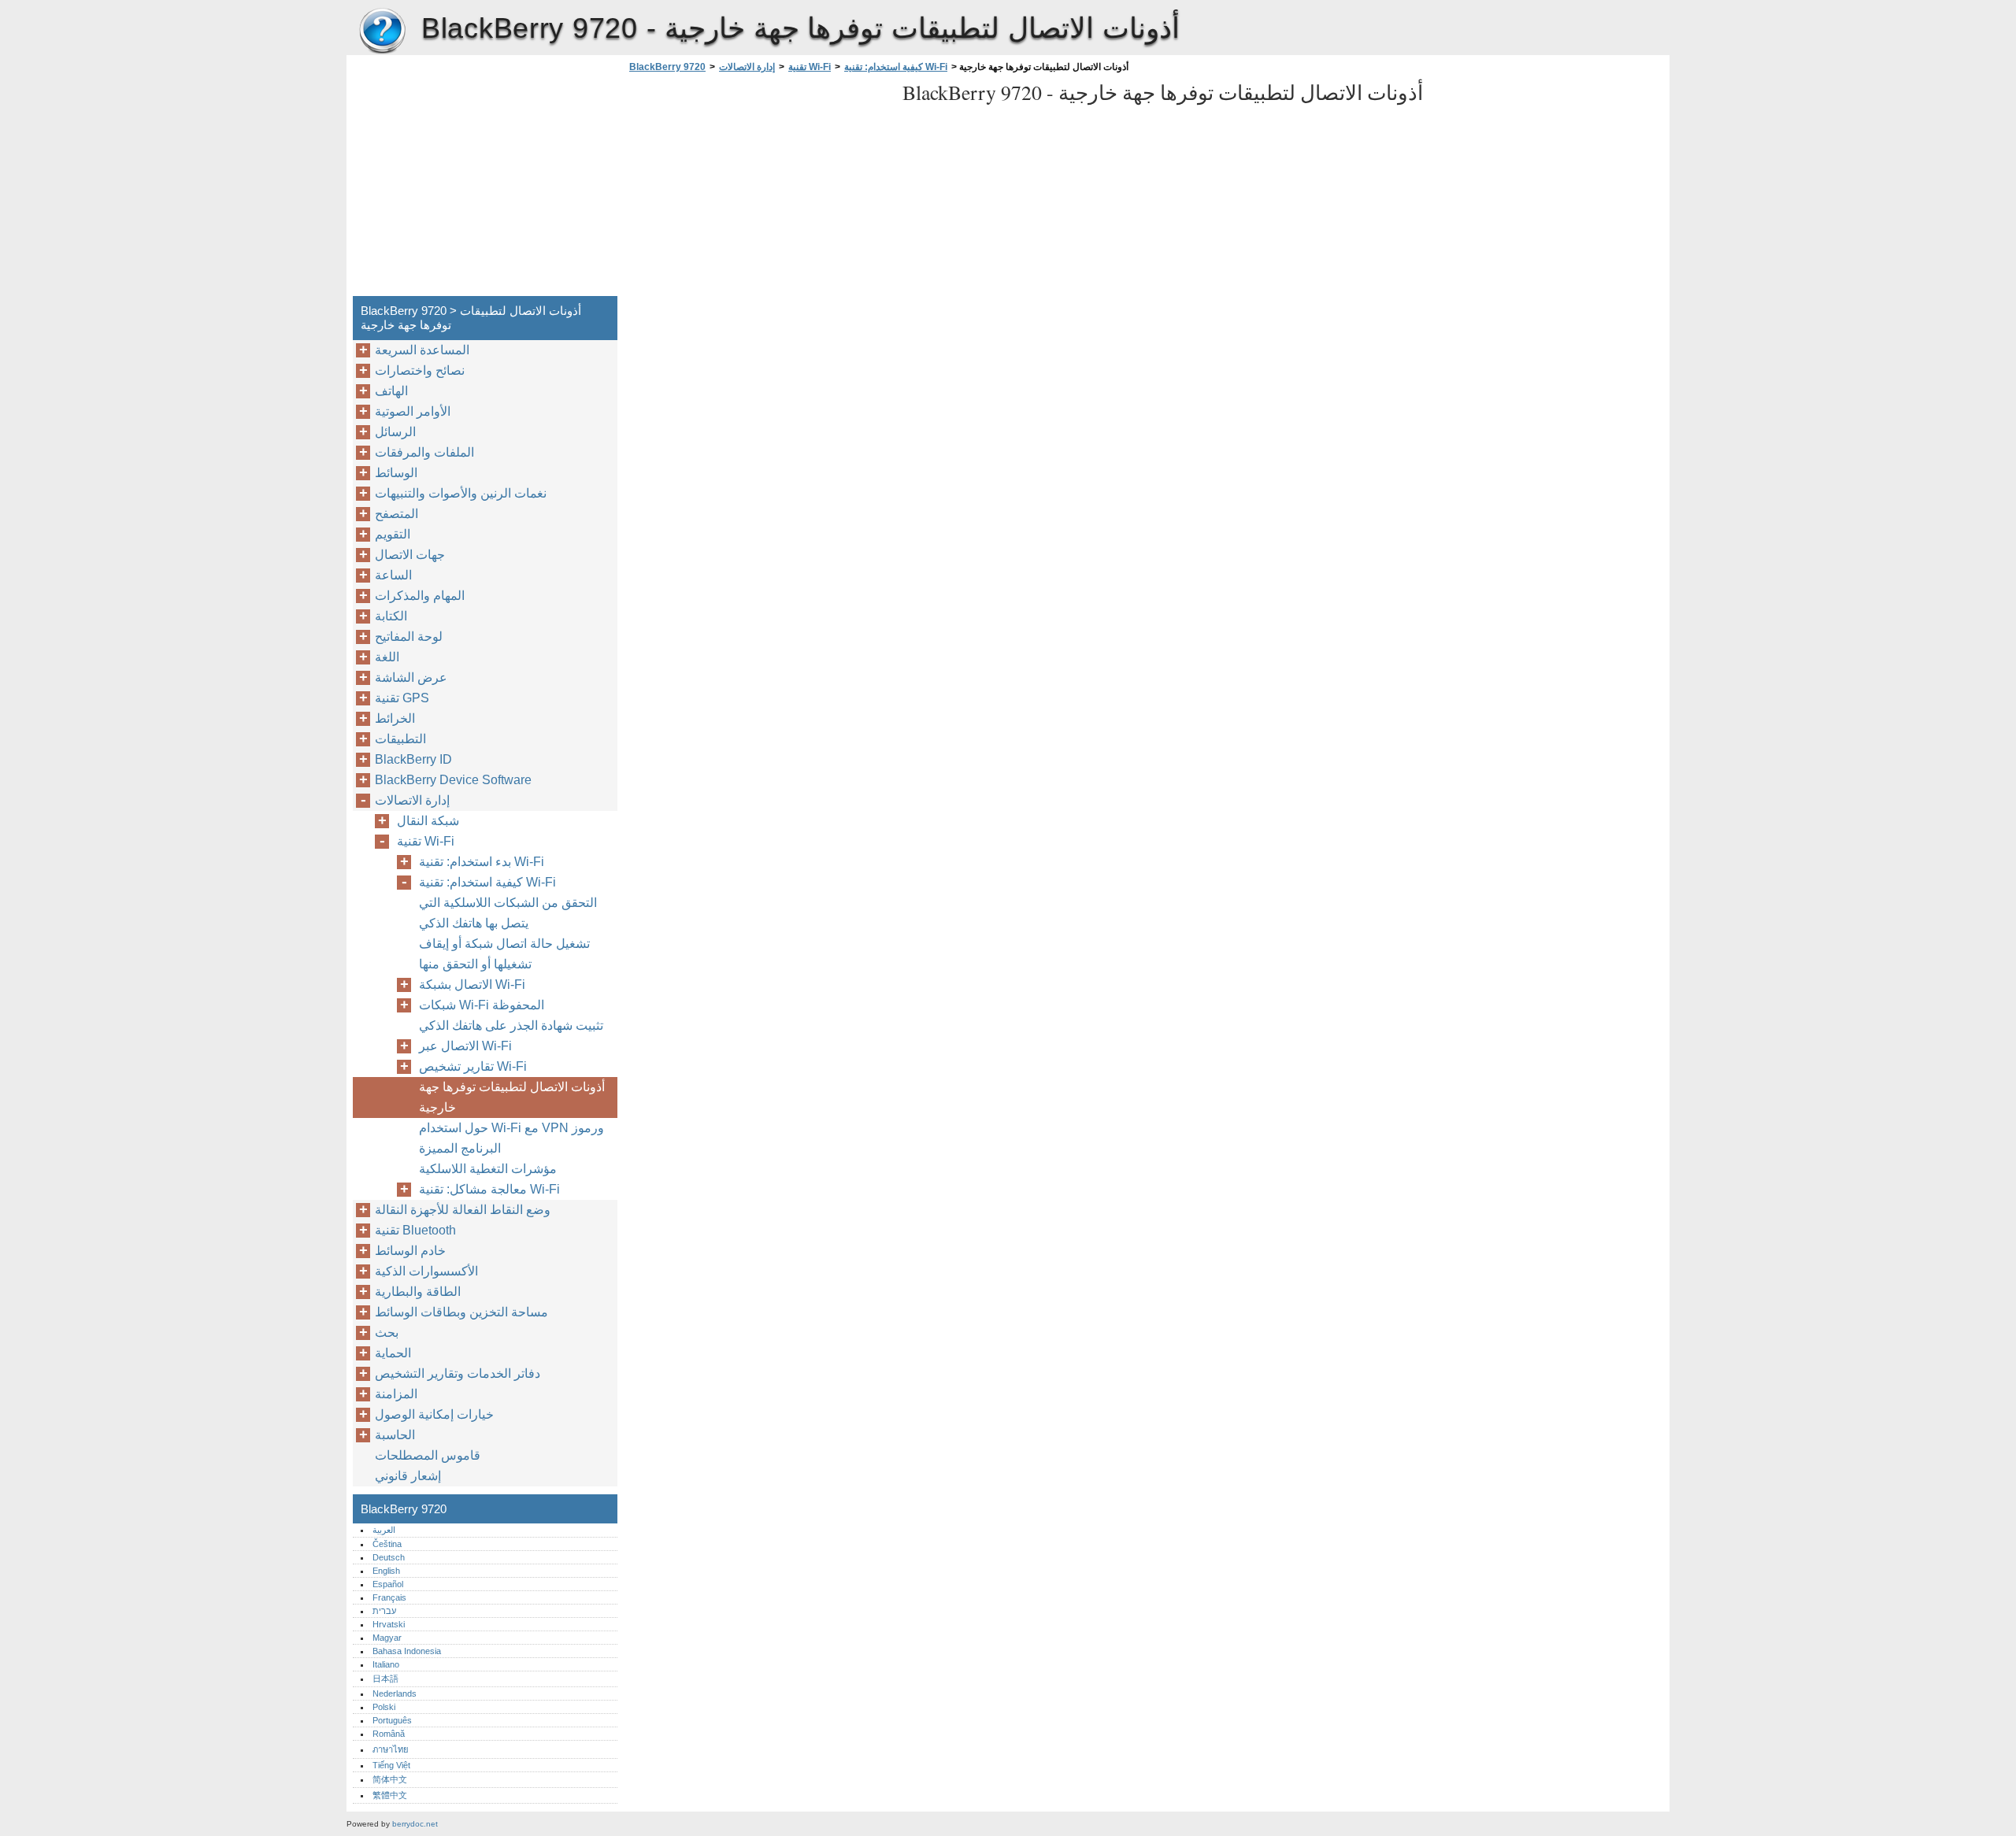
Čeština (387, 1544)
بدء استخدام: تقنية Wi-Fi (482, 862)
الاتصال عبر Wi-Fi (465, 1046)
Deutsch (389, 1557)
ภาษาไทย (391, 1749)
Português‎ (392, 1720)
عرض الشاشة (411, 677)
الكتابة (391, 616)
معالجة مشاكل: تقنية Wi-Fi (489, 1189)
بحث (387, 1333)
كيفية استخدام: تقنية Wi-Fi (896, 67)
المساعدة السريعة (422, 350)
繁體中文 (390, 1795)
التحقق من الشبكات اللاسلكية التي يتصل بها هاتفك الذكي (508, 913)
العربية (384, 1530)
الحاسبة (395, 1435)
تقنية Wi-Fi (810, 67)
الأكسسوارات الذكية (426, 1271)
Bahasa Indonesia (407, 1651)
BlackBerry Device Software (453, 780)
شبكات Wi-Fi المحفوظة (482, 1005)
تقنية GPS (402, 698)
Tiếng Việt (391, 1765)
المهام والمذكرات (420, 596)
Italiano (386, 1664)
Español (388, 1584)
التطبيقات (400, 739)
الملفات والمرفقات (424, 452)
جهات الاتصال (410, 555)
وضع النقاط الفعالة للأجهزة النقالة (463, 1210)
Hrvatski (389, 1624)
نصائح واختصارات (420, 370)
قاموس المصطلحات (428, 1455)
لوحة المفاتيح (409, 637)
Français (389, 1597)
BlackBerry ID (413, 759)
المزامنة (396, 1394)
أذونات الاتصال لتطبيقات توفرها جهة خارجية (512, 1097)
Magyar (387, 1638)
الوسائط (396, 473)
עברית (384, 1611)
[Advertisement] (758, 189)
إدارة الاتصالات (747, 67)
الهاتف (391, 391)
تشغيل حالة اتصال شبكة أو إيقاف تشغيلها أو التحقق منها (504, 954)
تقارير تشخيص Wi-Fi (473, 1066)
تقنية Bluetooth (415, 1230)
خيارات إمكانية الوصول (434, 1414)
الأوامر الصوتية (413, 411)
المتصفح (397, 514)
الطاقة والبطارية (418, 1292)
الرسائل (395, 432)
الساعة (393, 575)
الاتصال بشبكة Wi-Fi (472, 985)
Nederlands (395, 1693)
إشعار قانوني (408, 1476)
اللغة (387, 657)
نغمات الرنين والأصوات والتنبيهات (461, 493)
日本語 (385, 1679)
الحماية (393, 1353)
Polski (384, 1707)
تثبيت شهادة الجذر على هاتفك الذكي (511, 1025)
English (386, 1571)
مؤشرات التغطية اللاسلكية (488, 1169)
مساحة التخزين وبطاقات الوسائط (461, 1312)
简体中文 (390, 1779)
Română (389, 1734)
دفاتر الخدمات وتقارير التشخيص (458, 1373)
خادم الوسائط (410, 1251)
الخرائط (395, 718)
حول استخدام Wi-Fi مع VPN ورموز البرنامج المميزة (511, 1138)
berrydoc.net (415, 1824)
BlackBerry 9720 (382, 31)
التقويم (393, 534)
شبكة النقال (428, 821)
